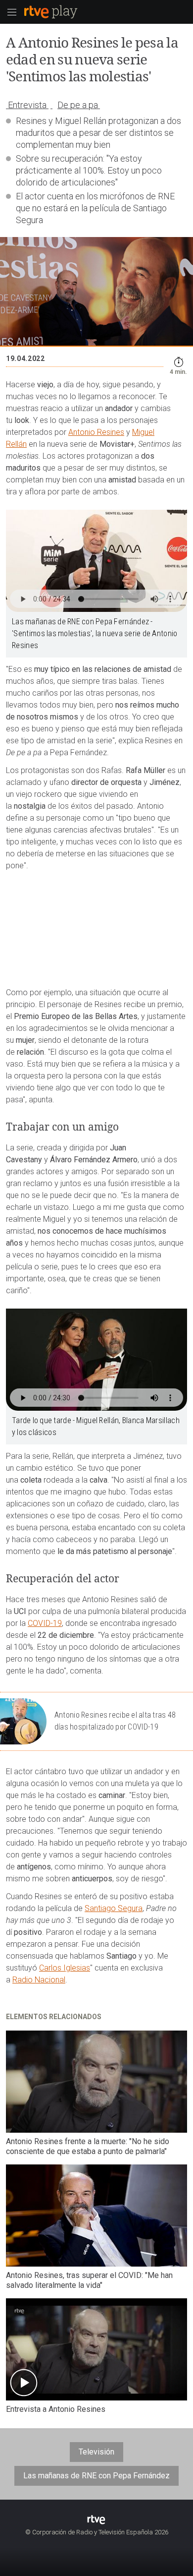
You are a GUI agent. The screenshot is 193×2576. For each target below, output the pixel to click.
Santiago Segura (114, 1908)
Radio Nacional (39, 1980)
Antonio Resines (96, 432)
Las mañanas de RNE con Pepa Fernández (96, 2476)
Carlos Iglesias (65, 1968)
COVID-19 (45, 1623)
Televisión (96, 2452)
